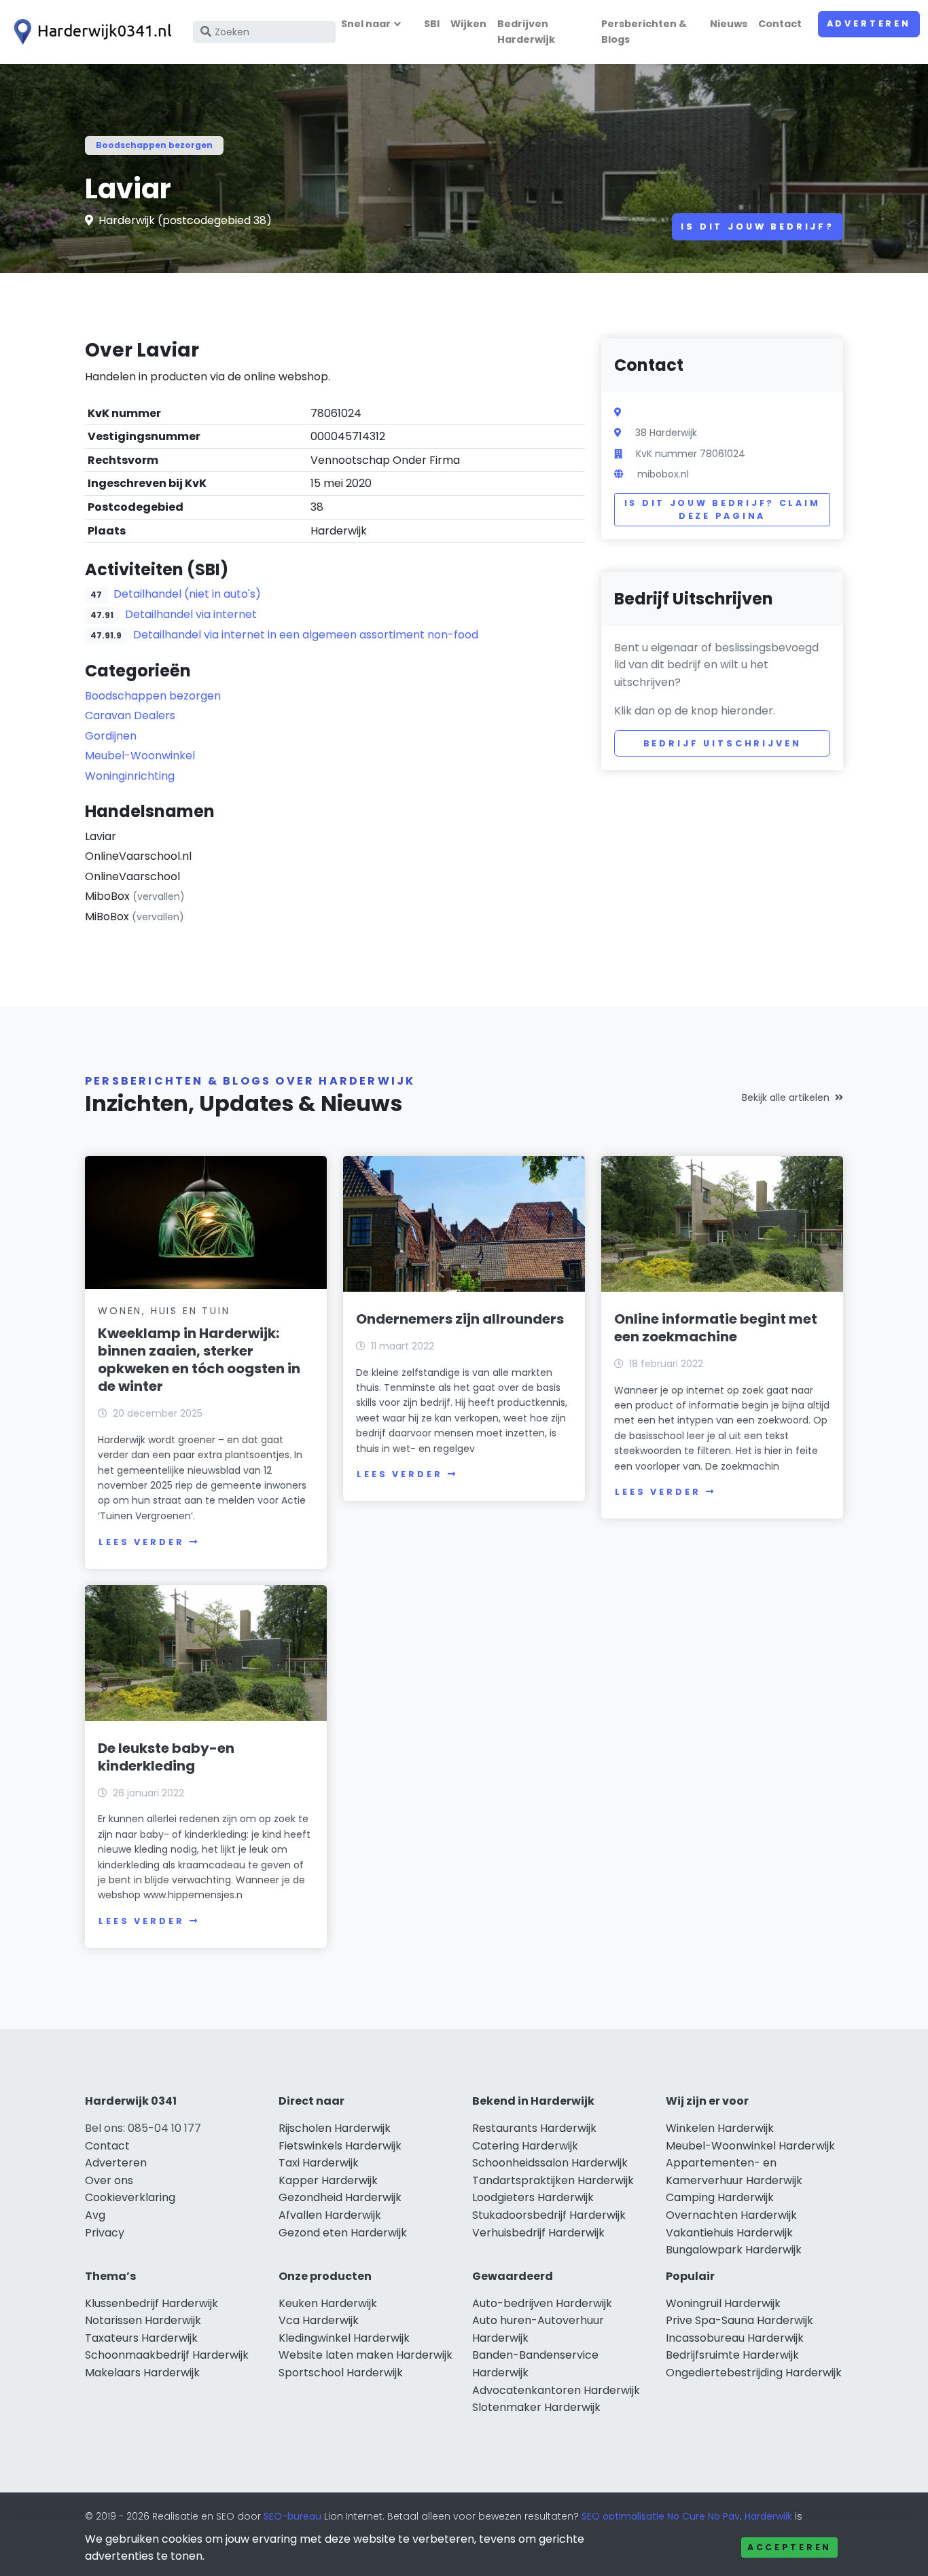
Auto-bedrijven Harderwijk (542, 2303)
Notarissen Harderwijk (143, 2320)
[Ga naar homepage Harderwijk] (90, 32)
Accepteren (789, 2547)
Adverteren (869, 23)
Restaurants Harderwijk (534, 2128)
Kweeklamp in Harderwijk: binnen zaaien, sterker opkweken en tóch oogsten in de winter (199, 1360)
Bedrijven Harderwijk (526, 32)
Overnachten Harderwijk (731, 2215)
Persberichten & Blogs (644, 32)
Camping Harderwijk (720, 2197)
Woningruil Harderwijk (723, 2303)
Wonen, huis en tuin (164, 1311)
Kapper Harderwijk (328, 2180)
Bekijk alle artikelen (786, 1097)
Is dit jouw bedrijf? (757, 226)
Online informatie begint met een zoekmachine (716, 1328)
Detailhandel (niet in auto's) (187, 594)
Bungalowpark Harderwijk (734, 2250)
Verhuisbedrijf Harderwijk (538, 2233)
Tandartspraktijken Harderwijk (553, 2180)
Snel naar (366, 24)
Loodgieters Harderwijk (533, 2197)
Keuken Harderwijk (328, 2303)
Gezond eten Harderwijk (343, 2233)
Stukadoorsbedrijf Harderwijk (549, 2215)
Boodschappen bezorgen (154, 145)
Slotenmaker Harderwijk (536, 2407)
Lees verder (141, 1542)
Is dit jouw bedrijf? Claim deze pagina (722, 510)
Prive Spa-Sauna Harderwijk (739, 2320)
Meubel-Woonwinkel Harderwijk (750, 2146)
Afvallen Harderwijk (330, 2215)
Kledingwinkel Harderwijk (344, 2338)
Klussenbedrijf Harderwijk (151, 2303)
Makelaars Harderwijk (142, 2373)
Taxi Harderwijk (319, 2163)
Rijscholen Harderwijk (335, 2128)
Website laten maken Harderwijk (365, 2355)
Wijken (468, 24)
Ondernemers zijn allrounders (460, 1319)
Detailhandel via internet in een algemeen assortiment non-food (306, 635)
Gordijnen (111, 736)
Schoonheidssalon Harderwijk (550, 2163)
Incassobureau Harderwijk (735, 2338)
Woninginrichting (130, 776)
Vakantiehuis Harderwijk (729, 2233)
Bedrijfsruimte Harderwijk (732, 2355)
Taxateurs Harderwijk (141, 2338)
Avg (95, 2215)
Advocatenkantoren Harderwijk (556, 2390)
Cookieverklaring (130, 2197)
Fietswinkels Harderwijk (340, 2146)
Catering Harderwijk (525, 2146)
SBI (432, 24)
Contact (780, 24)
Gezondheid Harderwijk (340, 2197)
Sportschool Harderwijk (341, 2373)
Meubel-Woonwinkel (140, 756)
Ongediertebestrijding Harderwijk (754, 2373)
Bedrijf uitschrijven (722, 743)
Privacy (105, 2233)
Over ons (109, 2180)
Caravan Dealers (130, 715)
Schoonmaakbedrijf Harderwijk (167, 2355)
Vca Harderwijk (319, 2320)
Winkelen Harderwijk (720, 2128)
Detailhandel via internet (191, 614)
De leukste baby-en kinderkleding (166, 1757)
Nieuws (729, 24)
